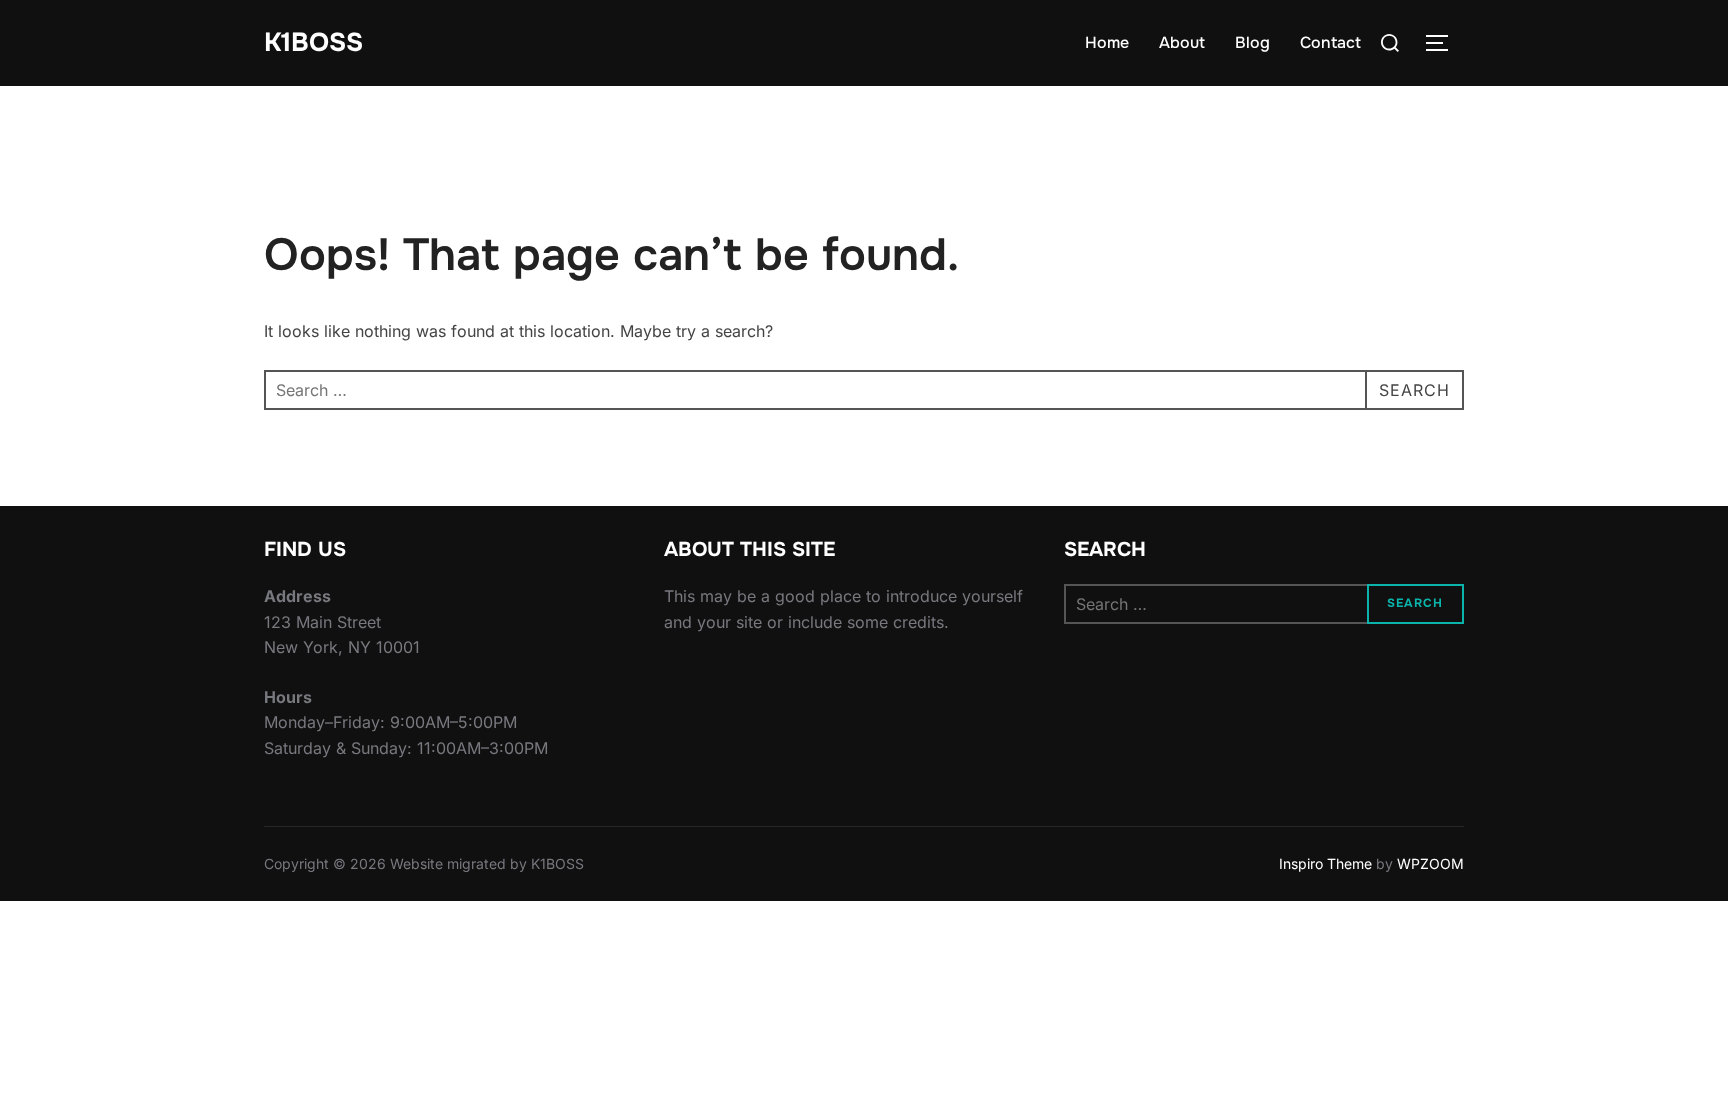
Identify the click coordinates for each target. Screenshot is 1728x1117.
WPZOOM (1430, 863)
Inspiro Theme (1325, 863)
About (1182, 42)
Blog (1252, 42)
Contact (1330, 42)
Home (1107, 42)
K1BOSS (313, 42)
